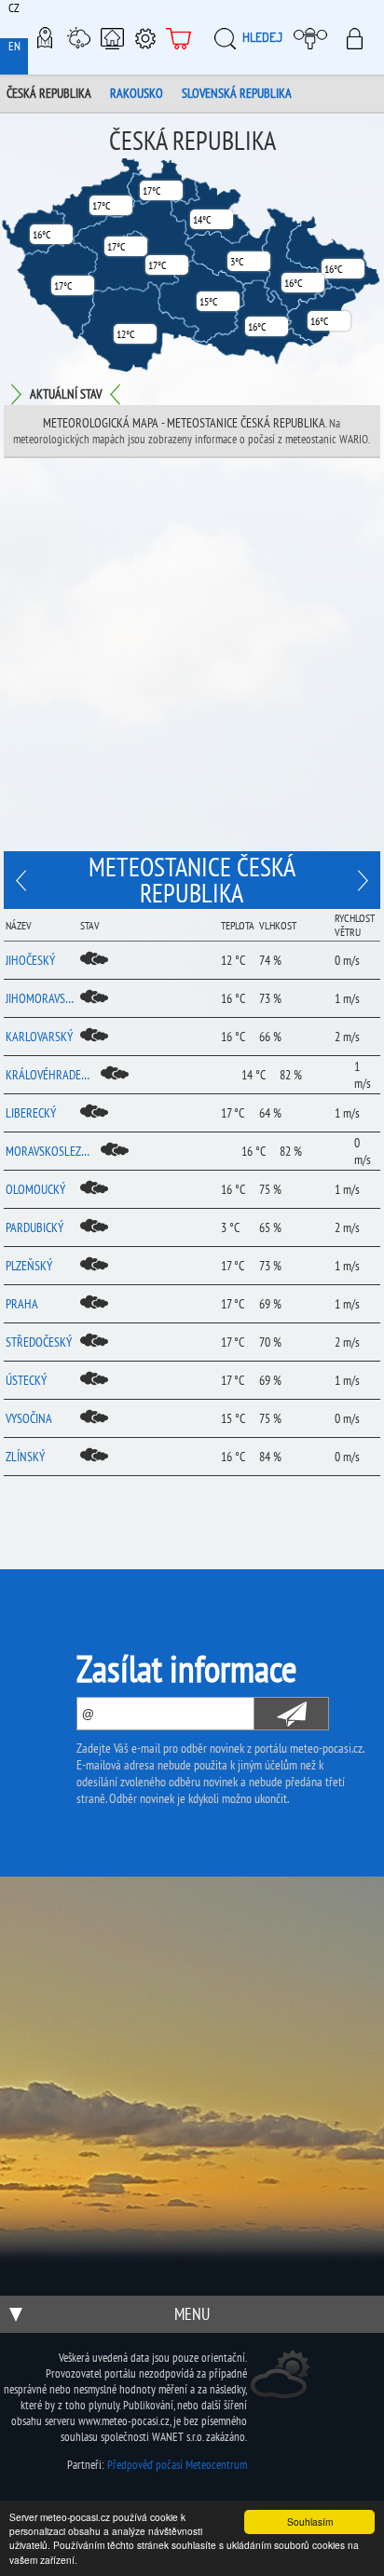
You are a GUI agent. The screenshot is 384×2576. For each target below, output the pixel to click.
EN (14, 46)
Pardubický (34, 1227)
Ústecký (26, 1380)
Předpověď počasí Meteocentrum (177, 2465)
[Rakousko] (361, 880)
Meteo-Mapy (45, 37)
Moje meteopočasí (313, 37)
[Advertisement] (192, 659)
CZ (14, 8)
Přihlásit (360, 37)
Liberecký (31, 1113)
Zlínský (25, 1457)
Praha (22, 1304)
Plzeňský (29, 1266)
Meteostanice (78, 37)
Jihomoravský (40, 998)
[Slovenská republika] (23, 880)
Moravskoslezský (50, 1151)
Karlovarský (39, 1037)
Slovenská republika (237, 93)
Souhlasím (310, 2522)
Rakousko (137, 93)
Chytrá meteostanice (112, 37)
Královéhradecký (50, 1075)
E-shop (179, 37)
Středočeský (39, 1342)
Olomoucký (35, 1189)
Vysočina (29, 1418)
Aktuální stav (66, 394)
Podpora (145, 37)
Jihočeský (30, 960)
